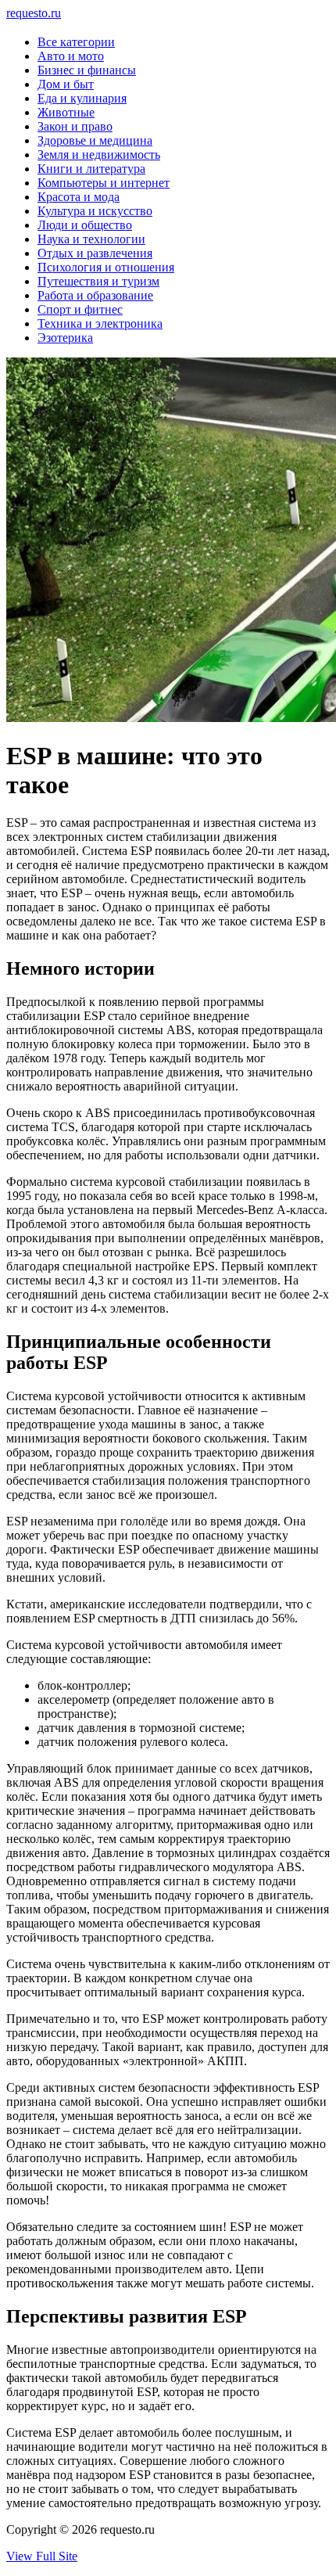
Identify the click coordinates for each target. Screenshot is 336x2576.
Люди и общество (85, 225)
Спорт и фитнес (80, 309)
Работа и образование (95, 295)
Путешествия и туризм (98, 281)
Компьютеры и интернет (104, 183)
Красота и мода (79, 197)
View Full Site (42, 2556)
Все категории (76, 42)
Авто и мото (71, 56)
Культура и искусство (95, 211)
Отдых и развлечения (95, 253)
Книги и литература (91, 169)
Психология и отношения (106, 267)
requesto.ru (34, 13)
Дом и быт (66, 84)
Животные (66, 112)
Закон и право (75, 126)
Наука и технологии (91, 239)
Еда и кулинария (82, 98)
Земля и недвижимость (99, 154)
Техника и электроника (100, 323)
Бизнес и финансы (87, 70)
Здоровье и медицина (95, 140)
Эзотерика (65, 338)
